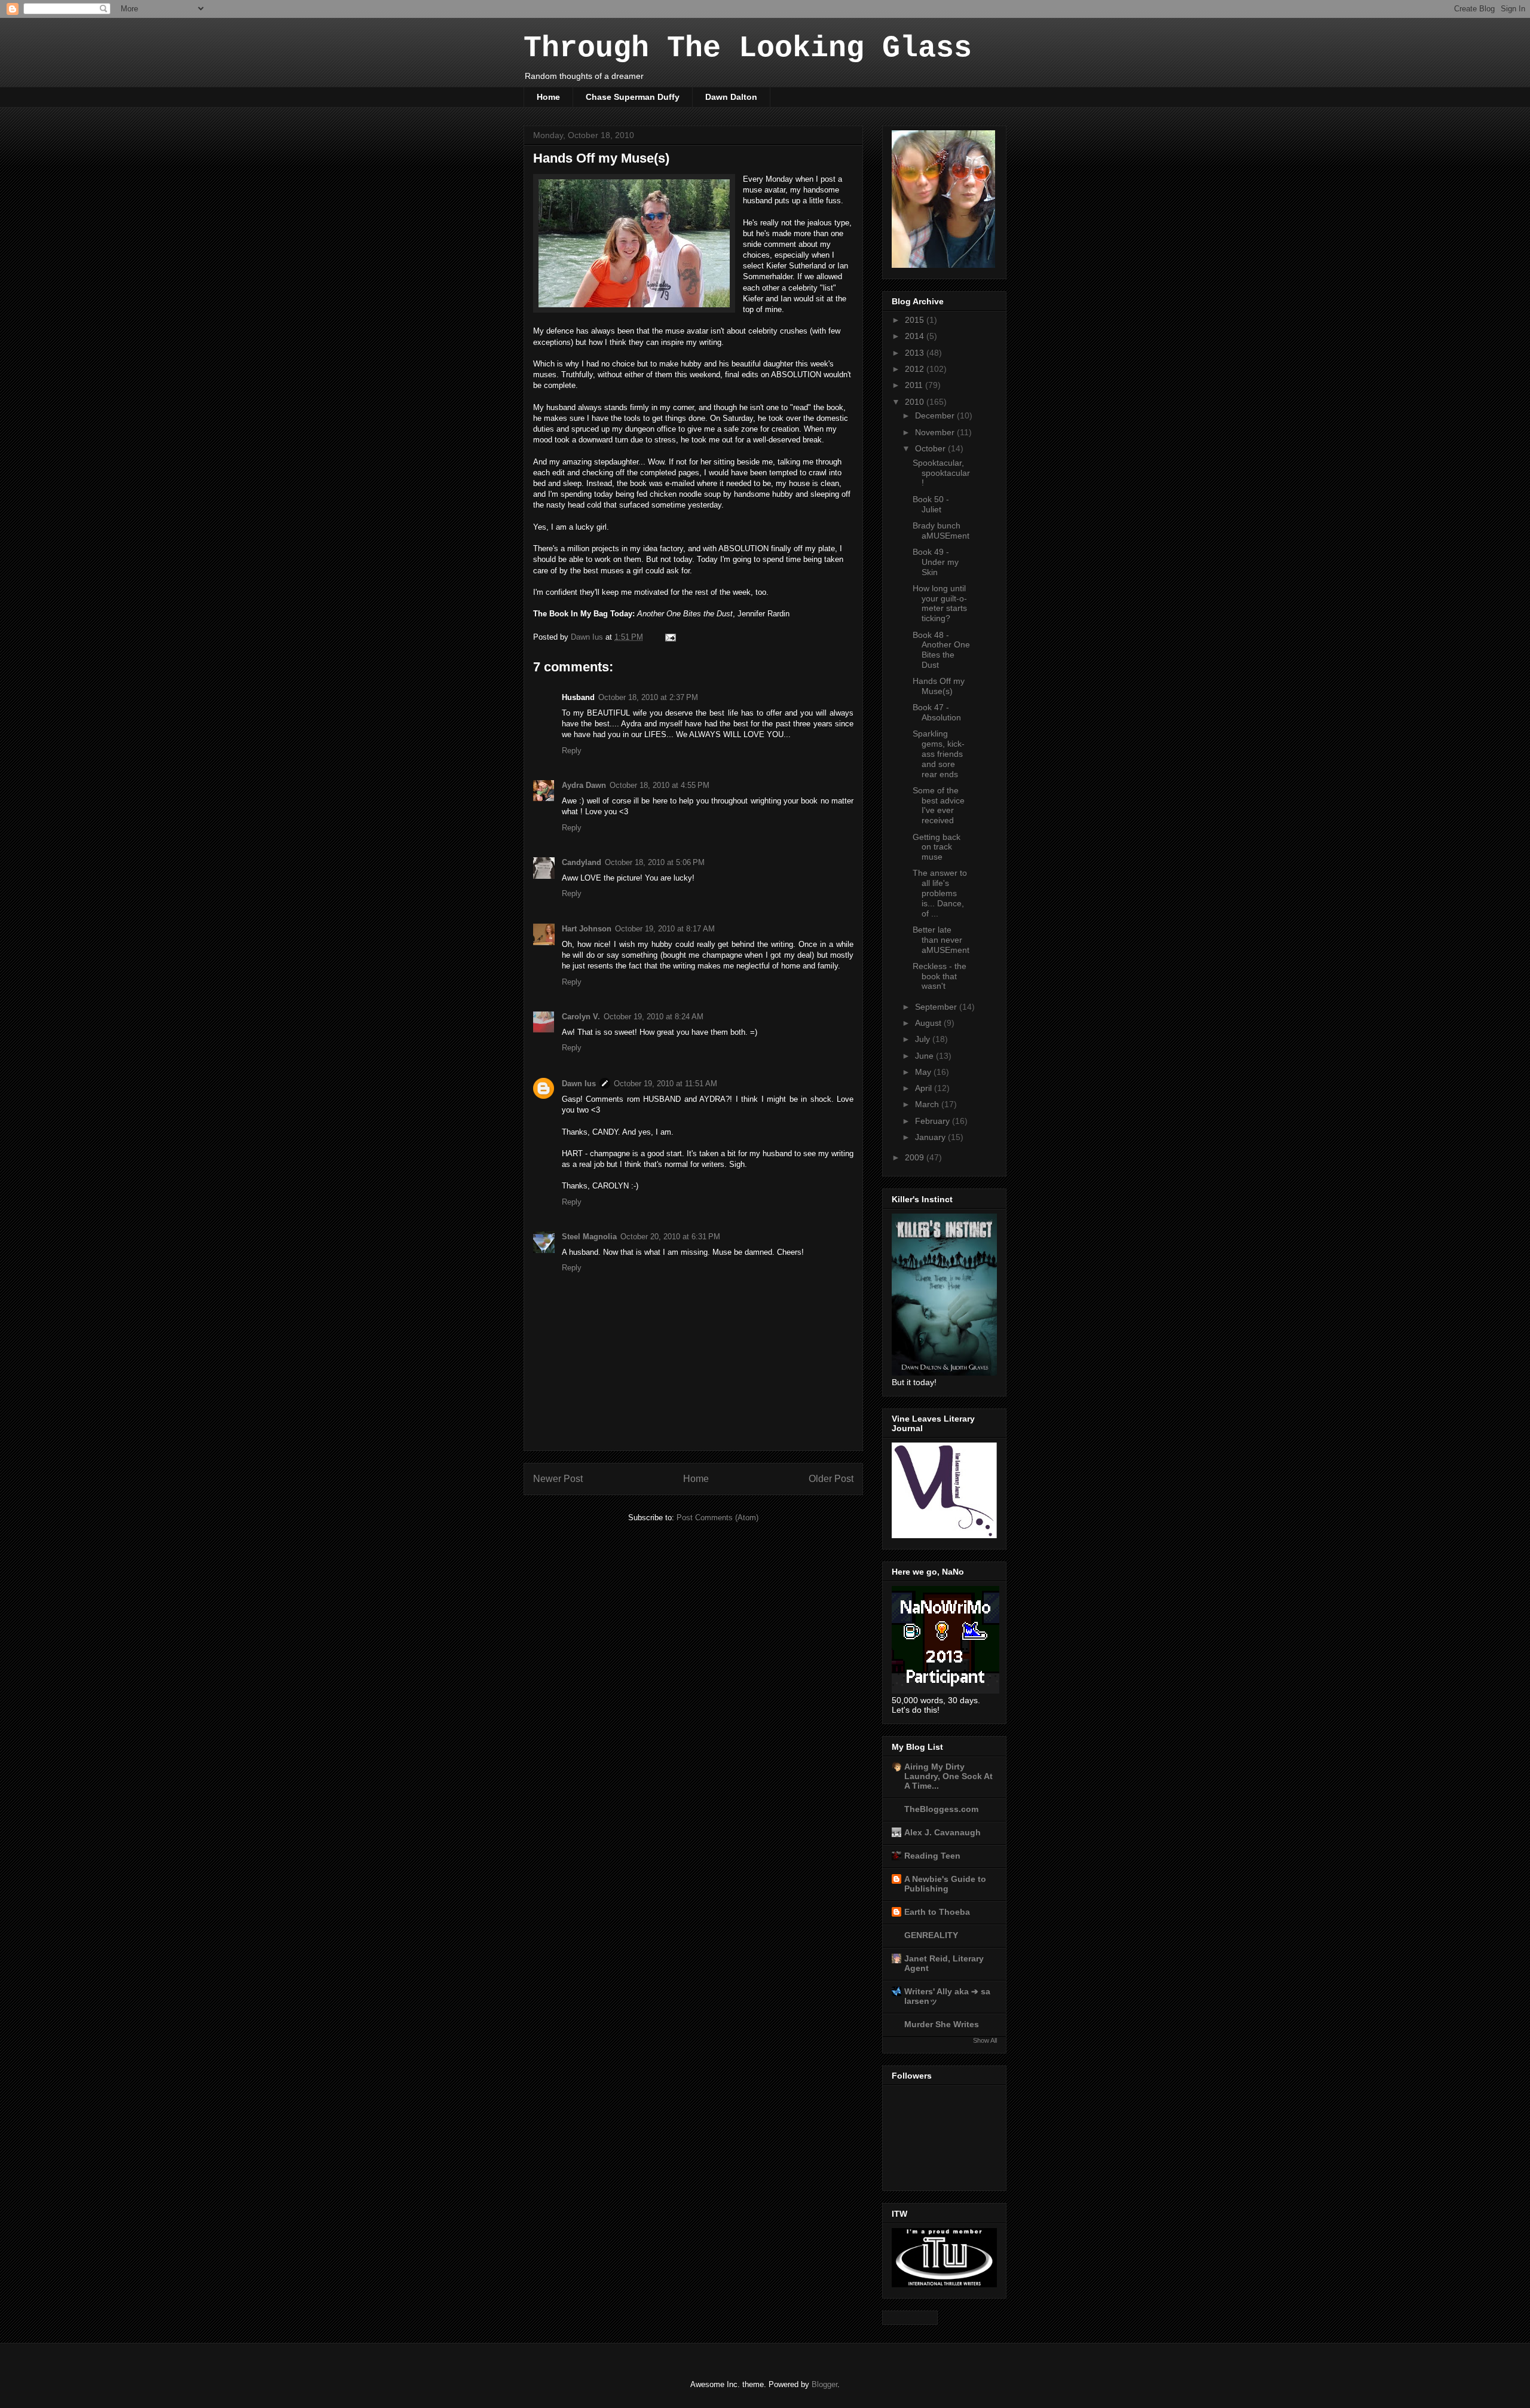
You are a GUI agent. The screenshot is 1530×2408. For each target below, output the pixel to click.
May (924, 1072)
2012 (916, 369)
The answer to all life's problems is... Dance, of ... (940, 893)
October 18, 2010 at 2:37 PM (648, 697)
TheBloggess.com (941, 1809)
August (929, 1023)
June (925, 1056)
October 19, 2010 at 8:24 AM (654, 1017)
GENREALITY (931, 1935)
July (924, 1039)
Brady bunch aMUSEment (941, 531)
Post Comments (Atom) (717, 1518)
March (928, 1104)
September (937, 1007)
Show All (985, 2040)
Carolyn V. (581, 1017)
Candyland (582, 862)
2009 (916, 1157)
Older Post (831, 1479)
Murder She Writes (942, 2024)
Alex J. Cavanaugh (943, 1832)
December (936, 415)
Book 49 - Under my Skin (936, 562)
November (936, 432)
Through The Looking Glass (748, 48)
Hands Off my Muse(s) (939, 686)
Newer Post (558, 1479)
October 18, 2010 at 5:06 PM (655, 862)
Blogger (824, 2384)
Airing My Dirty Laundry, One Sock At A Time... (948, 1776)
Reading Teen (932, 1856)
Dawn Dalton (731, 97)
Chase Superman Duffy (633, 97)
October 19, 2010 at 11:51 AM (665, 1084)
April (925, 1088)
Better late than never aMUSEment (941, 940)
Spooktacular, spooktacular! (941, 473)
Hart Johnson (587, 929)
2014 (916, 336)
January (931, 1137)
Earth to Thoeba (937, 1912)
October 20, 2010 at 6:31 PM (670, 1237)
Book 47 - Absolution (937, 712)
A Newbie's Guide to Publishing (945, 1884)
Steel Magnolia (589, 1237)
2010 (916, 402)
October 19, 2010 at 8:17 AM (665, 929)
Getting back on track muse (937, 847)
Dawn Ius (579, 1084)
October (931, 448)
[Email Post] (670, 637)
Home (548, 97)
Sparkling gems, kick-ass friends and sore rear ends (939, 754)
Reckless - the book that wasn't (940, 976)
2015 (916, 320)
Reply (572, 751)
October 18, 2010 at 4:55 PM (660, 785)
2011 (915, 385)
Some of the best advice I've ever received (939, 805)
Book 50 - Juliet (931, 504)
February (934, 1121)
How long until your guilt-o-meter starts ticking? (940, 603)
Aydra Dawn (584, 785)
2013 (916, 353)
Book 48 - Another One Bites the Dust (941, 650)
